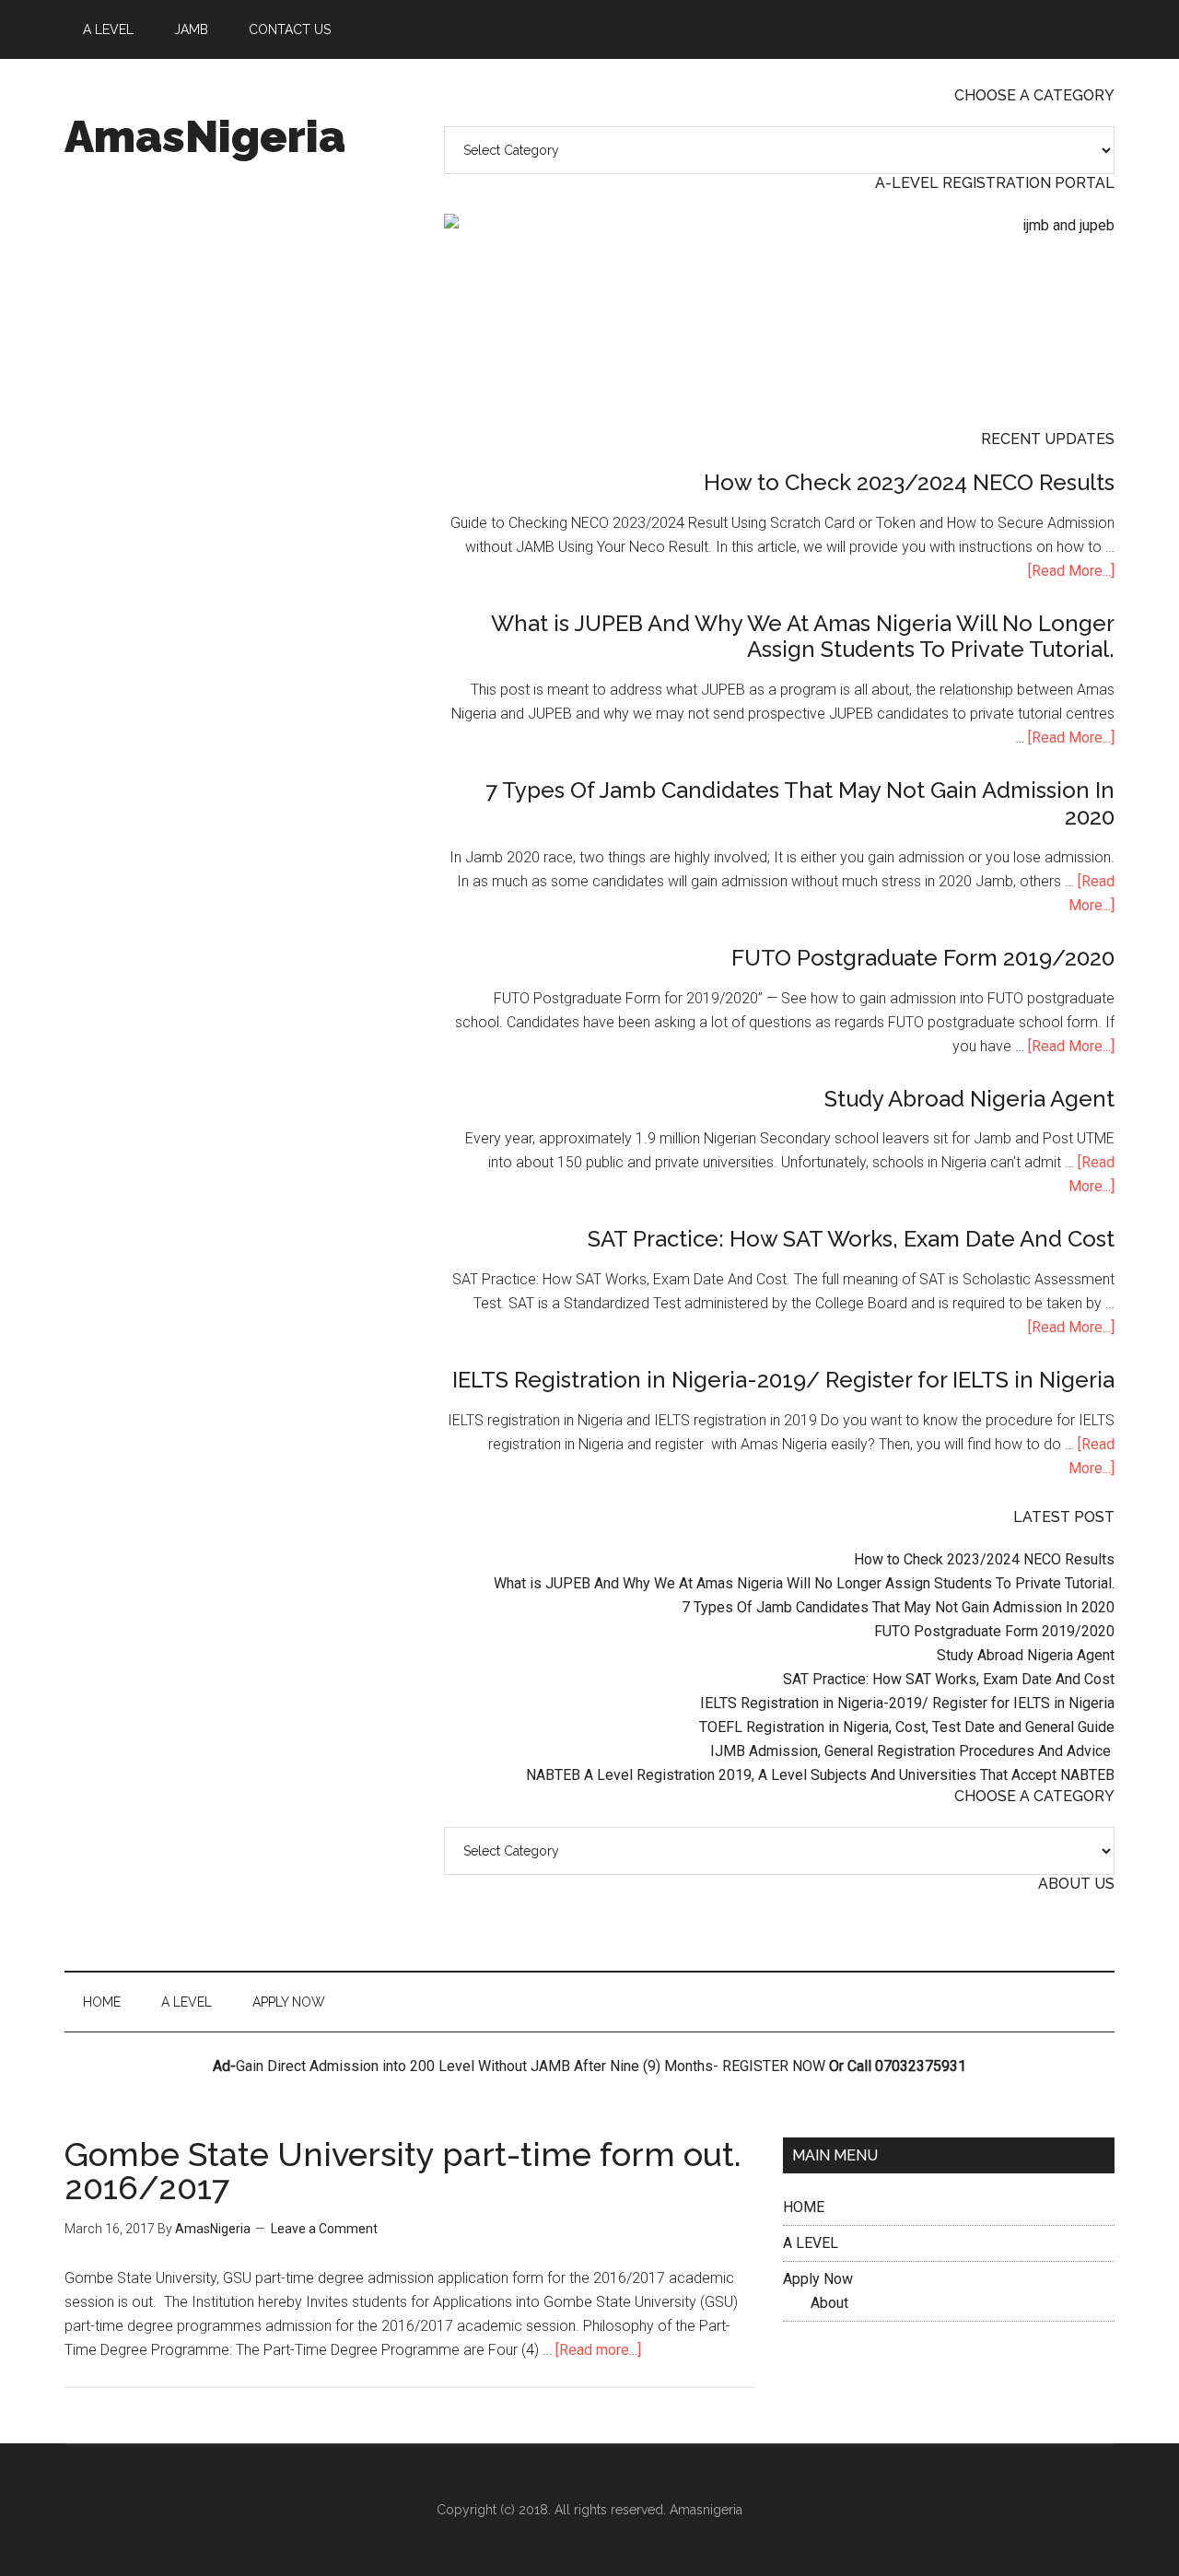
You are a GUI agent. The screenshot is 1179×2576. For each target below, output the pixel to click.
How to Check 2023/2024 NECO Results (909, 482)
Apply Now (818, 2279)
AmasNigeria (205, 136)
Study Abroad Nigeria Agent (969, 1099)
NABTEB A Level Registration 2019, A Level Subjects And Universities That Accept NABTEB (820, 1775)
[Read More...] (1071, 571)
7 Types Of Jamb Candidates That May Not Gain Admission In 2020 (800, 803)
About (829, 2303)
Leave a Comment (324, 2229)
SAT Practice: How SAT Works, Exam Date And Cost (851, 1239)
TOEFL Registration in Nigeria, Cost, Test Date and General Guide (907, 1727)
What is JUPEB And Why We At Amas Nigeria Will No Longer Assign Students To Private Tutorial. (803, 637)
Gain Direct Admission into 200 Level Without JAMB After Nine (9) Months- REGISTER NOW (531, 2066)
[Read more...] (598, 2350)
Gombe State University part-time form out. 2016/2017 (403, 2171)
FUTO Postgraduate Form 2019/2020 (923, 958)
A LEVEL (811, 2243)
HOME (804, 2207)
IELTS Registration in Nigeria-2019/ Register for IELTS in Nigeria (783, 1380)
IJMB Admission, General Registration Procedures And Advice (912, 1751)
